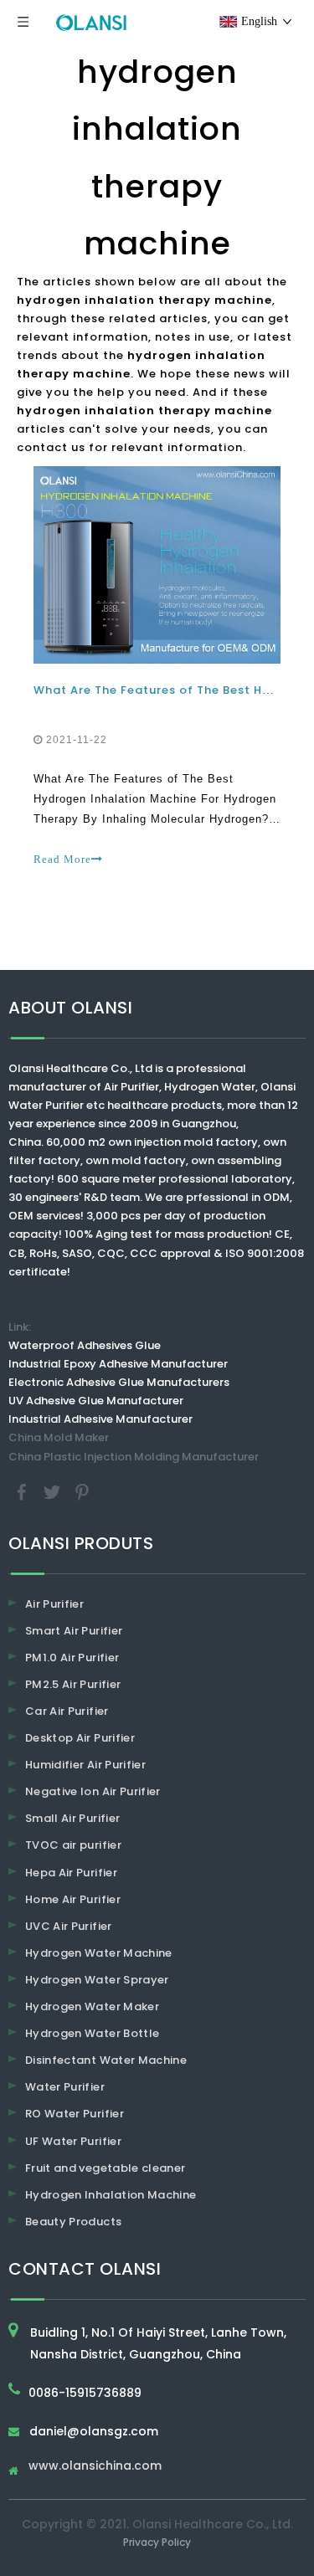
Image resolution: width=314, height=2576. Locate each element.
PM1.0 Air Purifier (72, 1657)
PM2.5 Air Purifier (73, 1684)
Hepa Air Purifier (71, 1873)
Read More (62, 859)
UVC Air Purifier (69, 1926)
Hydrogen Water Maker (92, 2006)
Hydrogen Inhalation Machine (111, 2195)
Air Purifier (54, 1604)
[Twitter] (54, 1491)
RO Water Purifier (75, 2114)
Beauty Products (73, 2222)
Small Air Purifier (72, 1818)
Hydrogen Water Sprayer (97, 1980)
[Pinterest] (82, 1491)
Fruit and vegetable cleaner (105, 2168)
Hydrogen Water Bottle (92, 2033)
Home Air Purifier (73, 1899)
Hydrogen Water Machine (99, 1953)
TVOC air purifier (73, 1845)
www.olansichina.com (95, 2467)
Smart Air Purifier (74, 1631)
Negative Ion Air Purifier (93, 1791)
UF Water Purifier (73, 2141)
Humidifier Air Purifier (85, 1765)
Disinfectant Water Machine (106, 2060)
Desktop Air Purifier (80, 1738)
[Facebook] (23, 1491)
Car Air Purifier (67, 1711)
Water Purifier (65, 2087)
